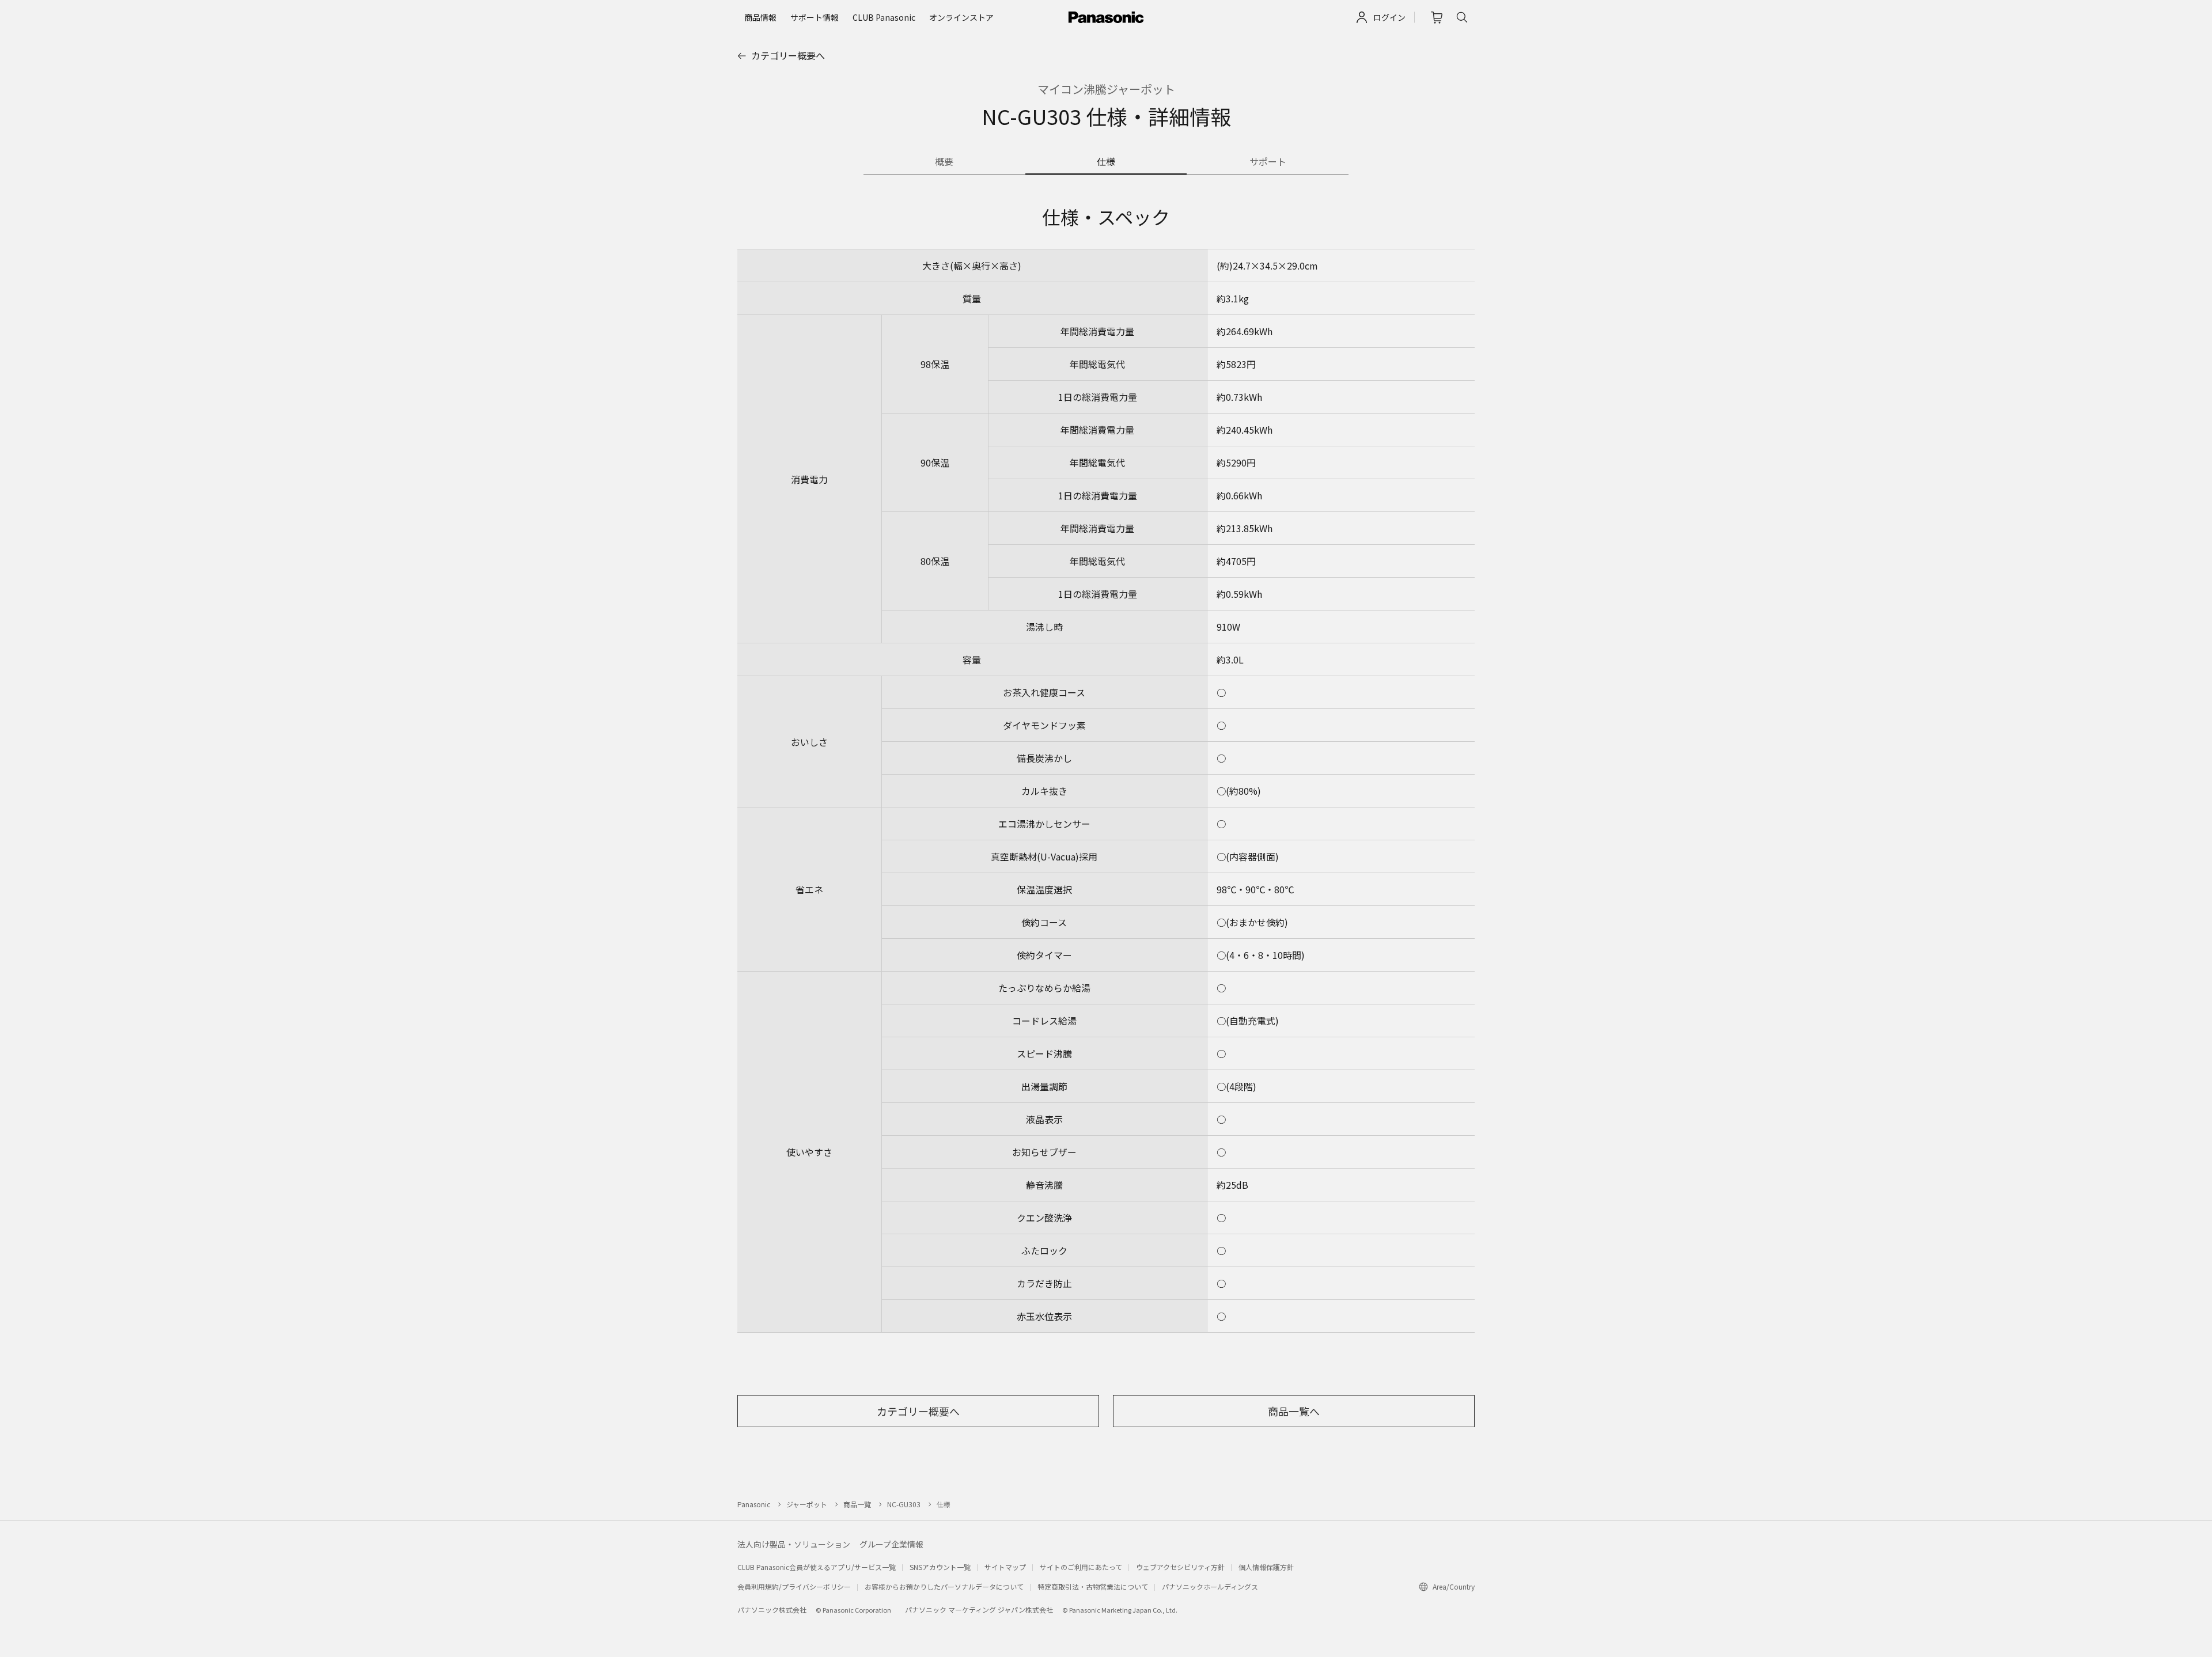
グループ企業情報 (891, 1544)
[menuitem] (760, 17)
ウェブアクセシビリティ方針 (1180, 1567)
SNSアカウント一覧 (940, 1567)
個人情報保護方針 (1266, 1567)
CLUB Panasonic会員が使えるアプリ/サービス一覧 (817, 1567)
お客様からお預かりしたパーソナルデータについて (944, 1586)
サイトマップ (1005, 1567)
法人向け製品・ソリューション (794, 1544)
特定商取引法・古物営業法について (1093, 1586)
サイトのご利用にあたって (1081, 1567)
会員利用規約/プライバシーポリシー (794, 1586)
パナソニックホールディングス (1210, 1586)
